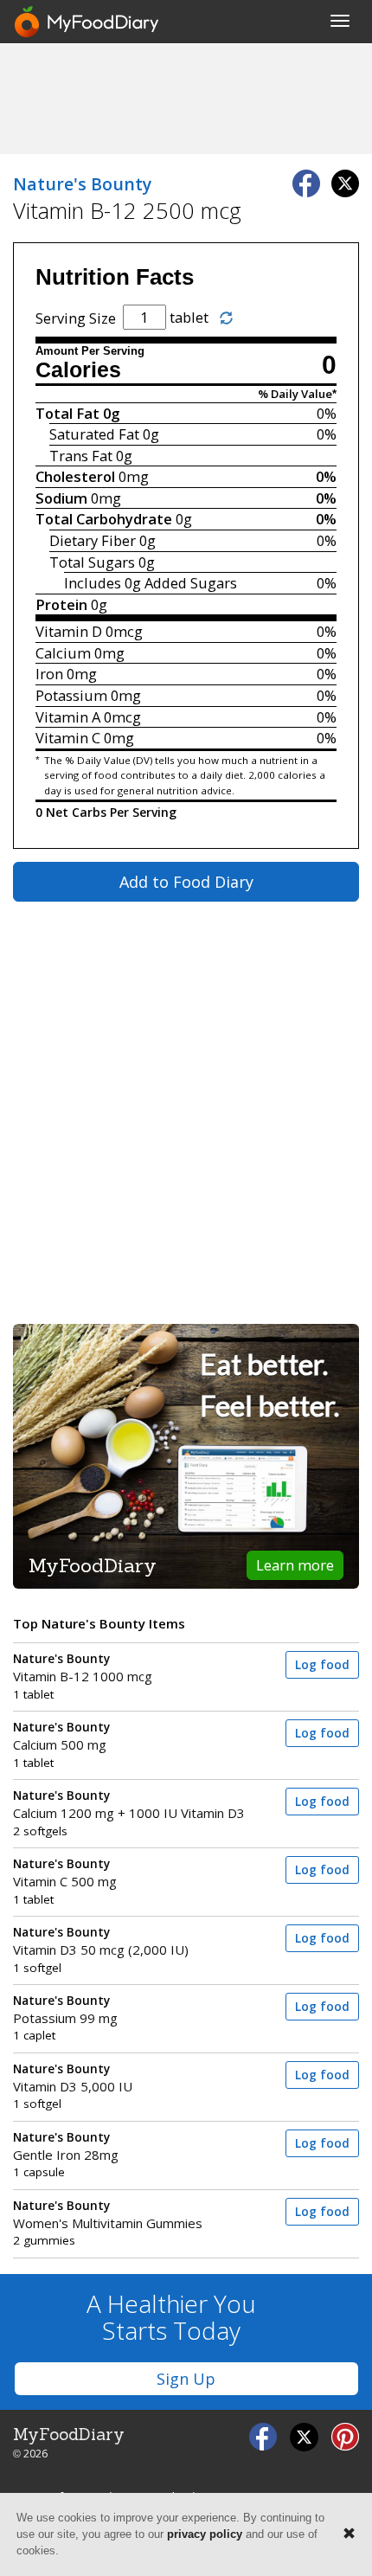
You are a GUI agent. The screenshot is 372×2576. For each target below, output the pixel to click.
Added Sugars (191, 583)
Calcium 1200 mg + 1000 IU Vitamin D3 (129, 1805)
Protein (61, 604)
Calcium (63, 653)
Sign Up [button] (186, 2379)
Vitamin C (68, 738)
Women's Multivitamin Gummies (108, 2215)
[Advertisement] (186, 98)
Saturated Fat (94, 434)
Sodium (61, 498)
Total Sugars (92, 562)
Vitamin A (68, 717)
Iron (49, 674)
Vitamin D (69, 631)
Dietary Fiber (93, 540)
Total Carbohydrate (104, 519)
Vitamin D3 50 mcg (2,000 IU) (101, 1941)
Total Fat (67, 413)
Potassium (71, 695)
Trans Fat (81, 456)
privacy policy (205, 2534)
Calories (78, 370)
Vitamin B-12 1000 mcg (83, 1668)
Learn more (295, 1565)
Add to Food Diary (186, 882)
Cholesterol (75, 476)
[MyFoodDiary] (87, 22)
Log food (322, 1665)
